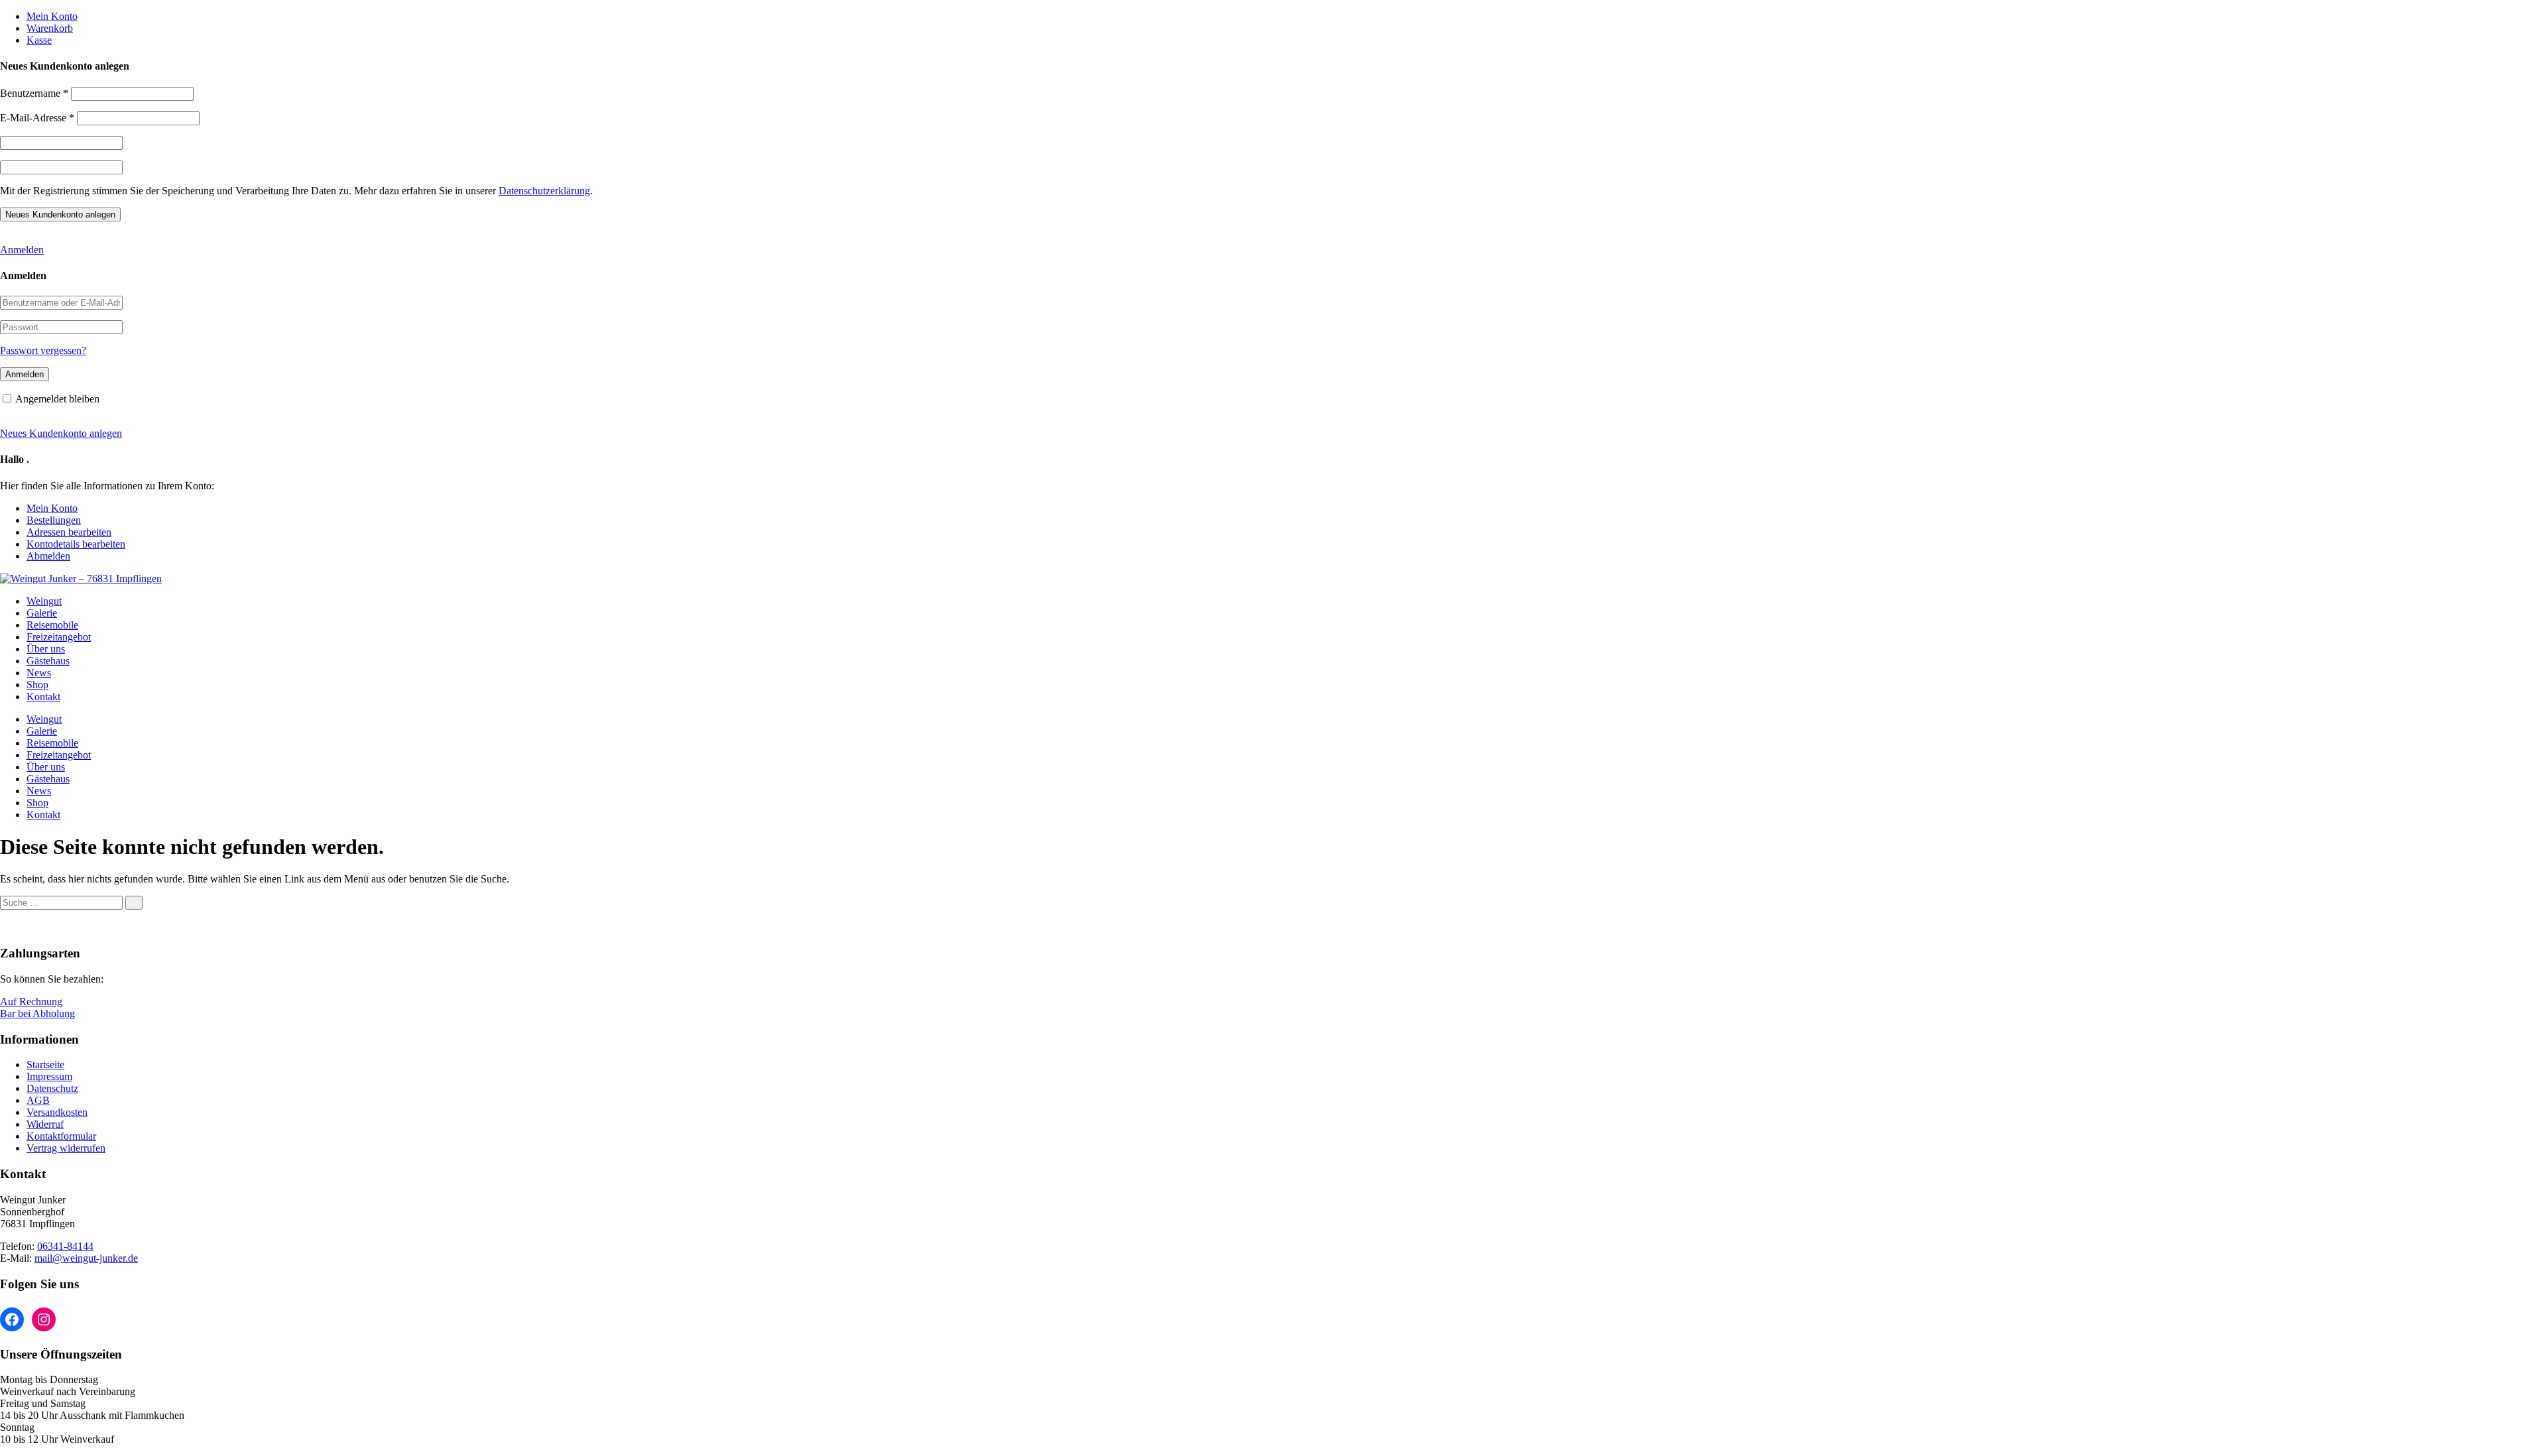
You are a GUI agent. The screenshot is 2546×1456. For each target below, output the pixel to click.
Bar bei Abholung (37, 1013)
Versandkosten (57, 1112)
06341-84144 (65, 1246)
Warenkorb (50, 28)
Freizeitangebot (59, 637)
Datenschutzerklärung (544, 191)
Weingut (44, 601)
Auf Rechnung (31, 1001)
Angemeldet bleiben (57, 399)
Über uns (46, 649)
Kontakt (43, 697)
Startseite (45, 1064)
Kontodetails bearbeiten (76, 544)
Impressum (49, 1076)
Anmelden (22, 250)
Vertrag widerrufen (66, 1148)
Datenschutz (52, 1088)
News (39, 673)
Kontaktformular (61, 1136)
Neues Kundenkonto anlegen (61, 433)
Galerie (42, 613)
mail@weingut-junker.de (86, 1258)
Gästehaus (48, 661)
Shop (37, 685)
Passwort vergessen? (43, 350)
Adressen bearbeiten (69, 532)
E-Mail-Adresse (37, 118)
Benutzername (34, 93)
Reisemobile (52, 625)
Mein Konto (52, 16)
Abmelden (48, 556)
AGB (38, 1100)
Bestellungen (54, 520)
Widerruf (45, 1124)
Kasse (39, 40)
